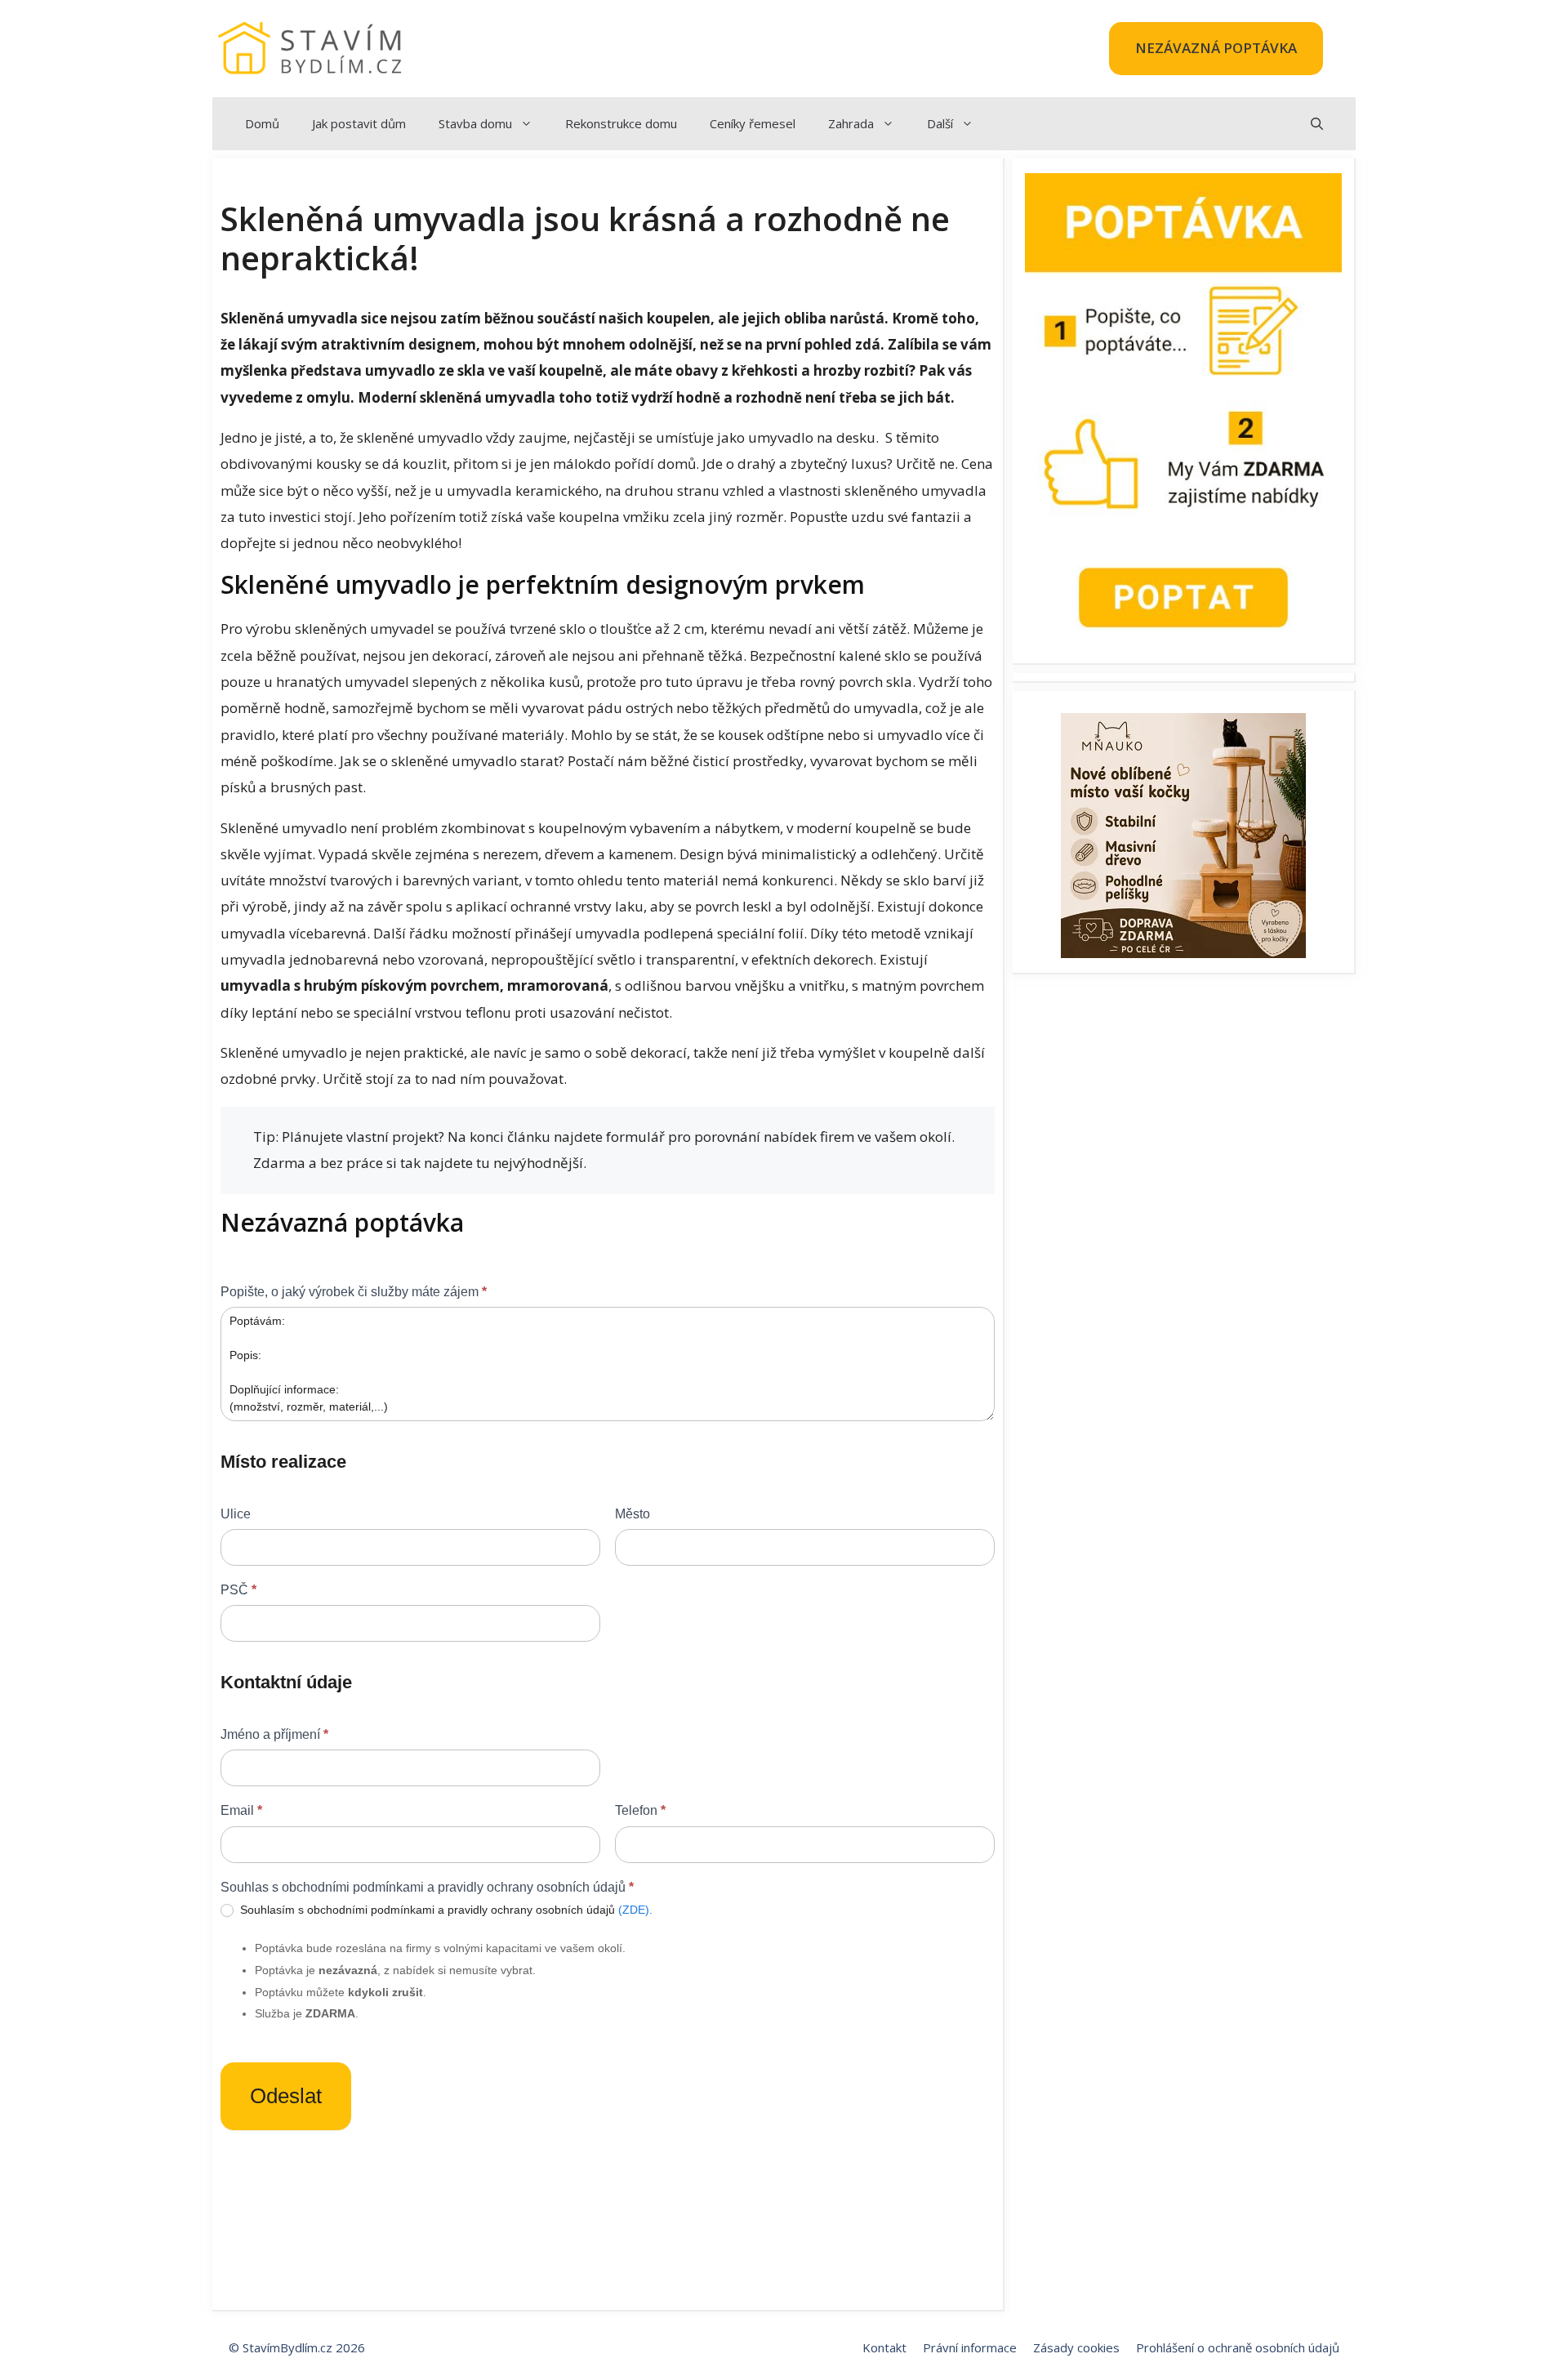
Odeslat (286, 2096)
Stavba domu (475, 123)
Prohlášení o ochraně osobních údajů (1238, 2347)
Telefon (640, 1810)
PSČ (238, 1590)
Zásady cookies (1076, 2347)
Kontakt (884, 2347)
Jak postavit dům (359, 123)
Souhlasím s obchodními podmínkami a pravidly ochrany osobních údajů (445, 1910)
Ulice (236, 1514)
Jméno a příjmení (274, 1734)
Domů (262, 123)
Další (940, 123)
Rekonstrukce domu (621, 123)
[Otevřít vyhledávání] (1317, 124)
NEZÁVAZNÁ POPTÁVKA (1216, 48)
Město (633, 1514)
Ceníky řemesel (753, 123)
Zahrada (851, 123)
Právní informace (970, 2347)
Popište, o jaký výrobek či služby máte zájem (354, 1292)
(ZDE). (635, 1910)
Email (241, 1810)
